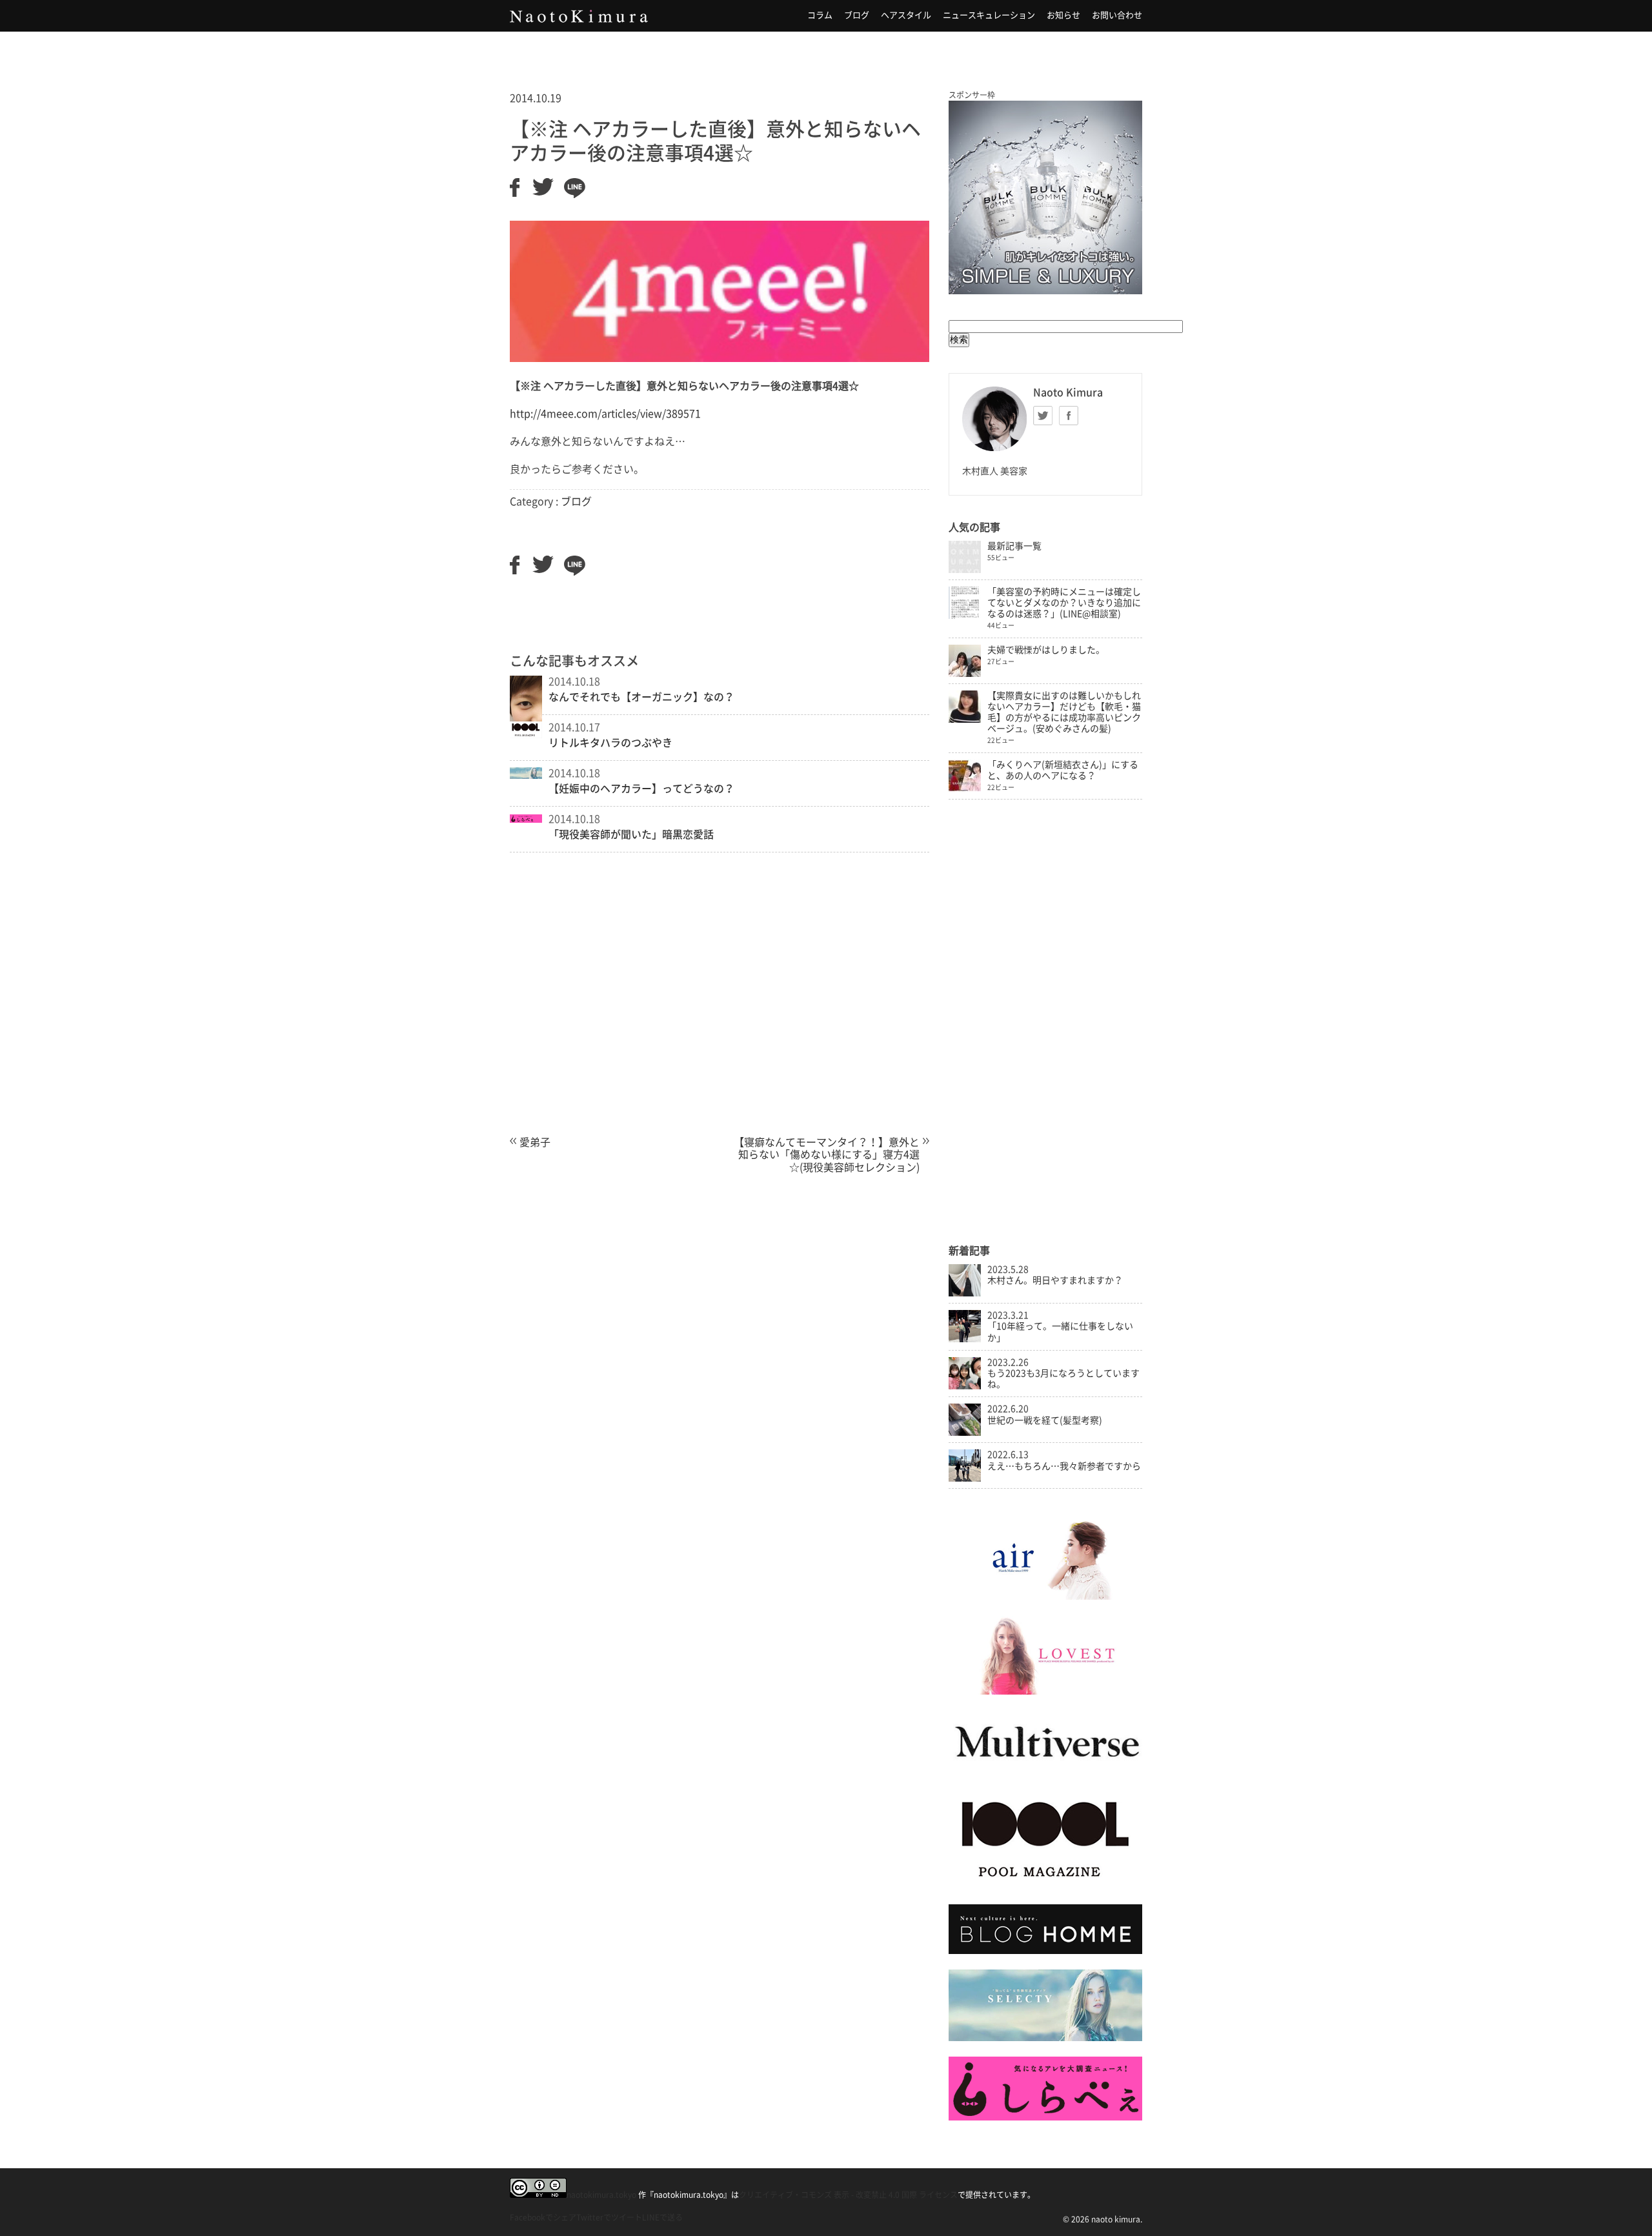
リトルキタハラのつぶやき (610, 743)
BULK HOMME (1045, 197)
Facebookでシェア (543, 2217)
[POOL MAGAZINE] (1045, 1886)
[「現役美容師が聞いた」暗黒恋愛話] (526, 819)
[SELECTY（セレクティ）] (1045, 2038)
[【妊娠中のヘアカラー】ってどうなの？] (526, 775)
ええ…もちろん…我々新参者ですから (1064, 1466)
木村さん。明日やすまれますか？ (1055, 1280)
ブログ (857, 15)
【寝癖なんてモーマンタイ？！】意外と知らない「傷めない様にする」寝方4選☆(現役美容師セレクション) (827, 1155)
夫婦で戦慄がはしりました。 (1046, 650)
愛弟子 (535, 1142)
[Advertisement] (720, 1011)
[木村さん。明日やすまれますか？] (965, 1293)
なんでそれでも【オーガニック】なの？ (641, 697)
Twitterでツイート (609, 2217)
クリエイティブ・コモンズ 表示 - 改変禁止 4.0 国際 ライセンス (848, 2195)
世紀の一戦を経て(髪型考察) (1045, 1420)
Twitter (1043, 416)
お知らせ (1063, 15)
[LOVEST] (1045, 1691)
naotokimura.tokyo (601, 2195)
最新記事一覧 (1014, 546)
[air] (1045, 1596)
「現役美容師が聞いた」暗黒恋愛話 (631, 834)
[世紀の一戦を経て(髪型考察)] (965, 1433)
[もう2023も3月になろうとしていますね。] (965, 1386)
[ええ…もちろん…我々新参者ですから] (965, 1478)
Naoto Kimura (579, 16)
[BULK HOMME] (1045, 1951)
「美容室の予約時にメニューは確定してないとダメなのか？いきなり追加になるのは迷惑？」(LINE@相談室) (1064, 603)
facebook (1069, 416)
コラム (820, 15)
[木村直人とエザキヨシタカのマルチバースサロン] (1045, 1770)
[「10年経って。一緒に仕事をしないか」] (965, 1339)
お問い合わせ (1117, 15)
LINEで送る (662, 2217)
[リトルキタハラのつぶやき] (526, 734)
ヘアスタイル (906, 15)
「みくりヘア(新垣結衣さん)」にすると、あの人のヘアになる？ (1063, 770)
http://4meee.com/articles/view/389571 (605, 414)
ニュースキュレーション (989, 15)
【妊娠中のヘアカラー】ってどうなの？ (641, 789)
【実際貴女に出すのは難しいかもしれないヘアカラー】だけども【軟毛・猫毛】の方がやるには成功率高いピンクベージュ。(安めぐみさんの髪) (1064, 712)
